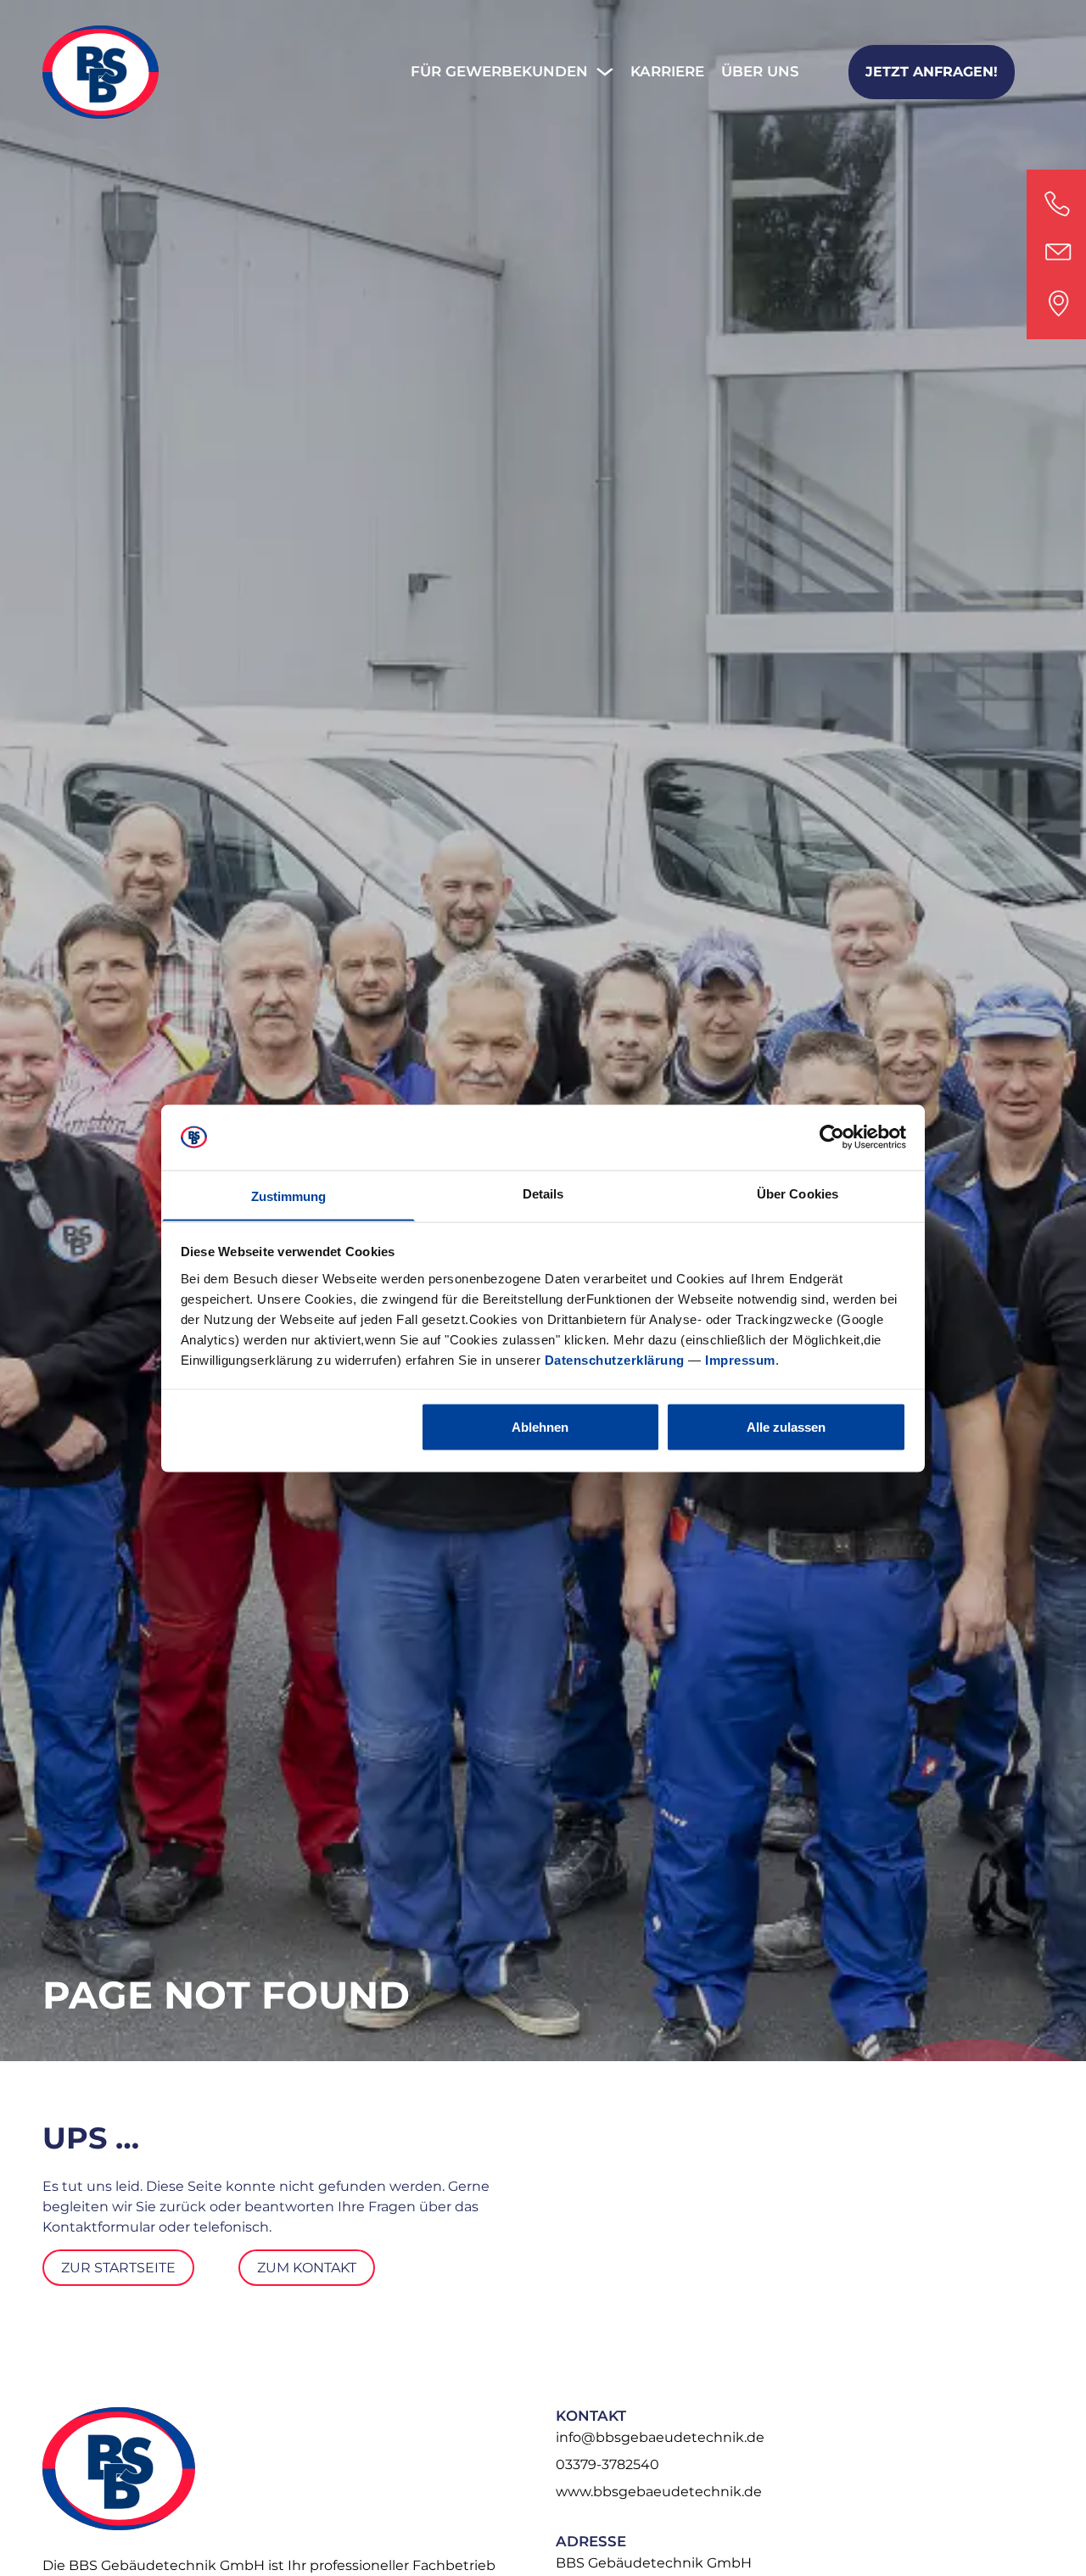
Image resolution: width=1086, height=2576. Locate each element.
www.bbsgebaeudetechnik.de (659, 2492)
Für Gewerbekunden (501, 71)
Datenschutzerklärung (615, 1359)
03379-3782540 (607, 2464)
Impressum (740, 1359)
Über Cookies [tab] (798, 1193)
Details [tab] (543, 1193)
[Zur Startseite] (101, 72)
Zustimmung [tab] (289, 1196)
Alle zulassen (786, 1426)
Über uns (760, 71)
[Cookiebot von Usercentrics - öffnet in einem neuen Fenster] (832, 1137)
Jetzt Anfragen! (932, 72)
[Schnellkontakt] (1056, 254)
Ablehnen (540, 1426)
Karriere (667, 71)
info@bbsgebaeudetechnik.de (660, 2437)
